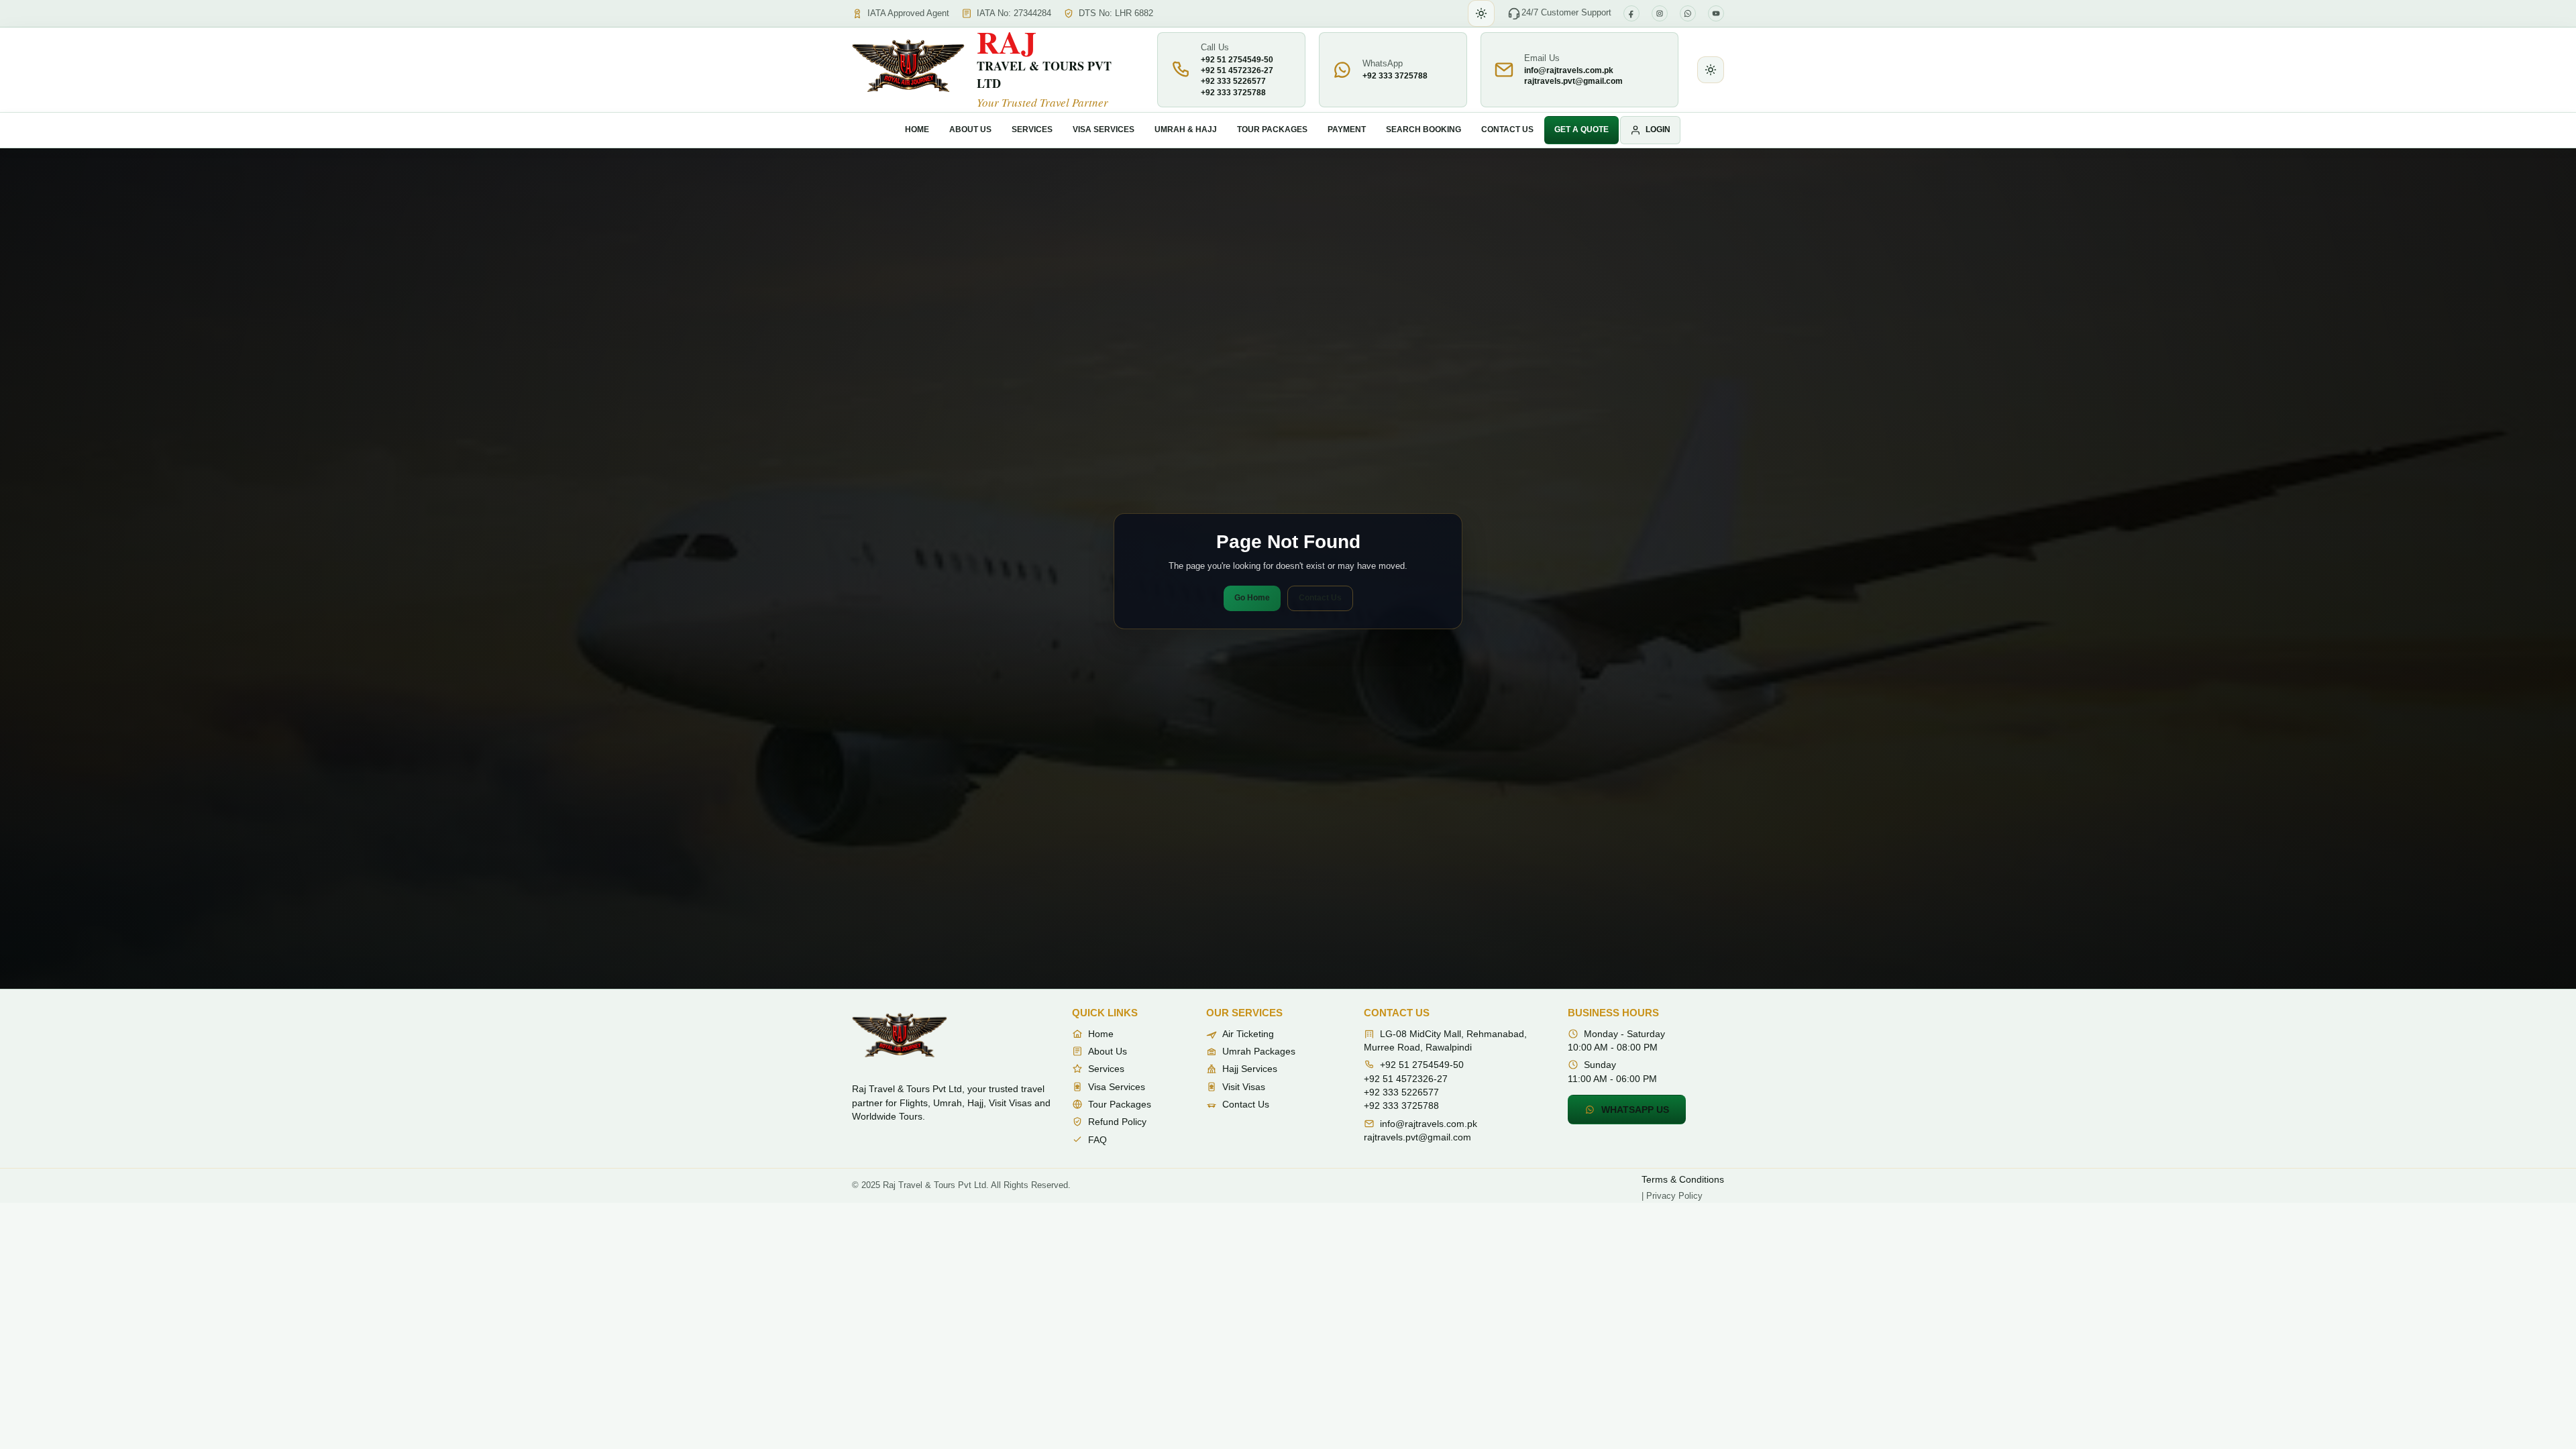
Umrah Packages (1259, 1051)
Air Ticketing (1248, 1034)
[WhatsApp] (1688, 13)
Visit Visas (1244, 1087)
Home (917, 129)
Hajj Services (1250, 1069)
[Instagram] (1660, 13)
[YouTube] (1716, 13)
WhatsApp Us (1635, 1110)
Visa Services (1104, 129)
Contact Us (1507, 129)
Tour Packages (1272, 129)
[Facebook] (1631, 13)
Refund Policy (1117, 1122)
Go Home (1252, 598)
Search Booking (1424, 129)
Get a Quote (1581, 129)
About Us (970, 129)
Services (1032, 129)
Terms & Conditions (1683, 1179)
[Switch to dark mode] (1481, 13)
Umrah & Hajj (1186, 129)
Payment (1347, 129)
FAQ (1097, 1140)
